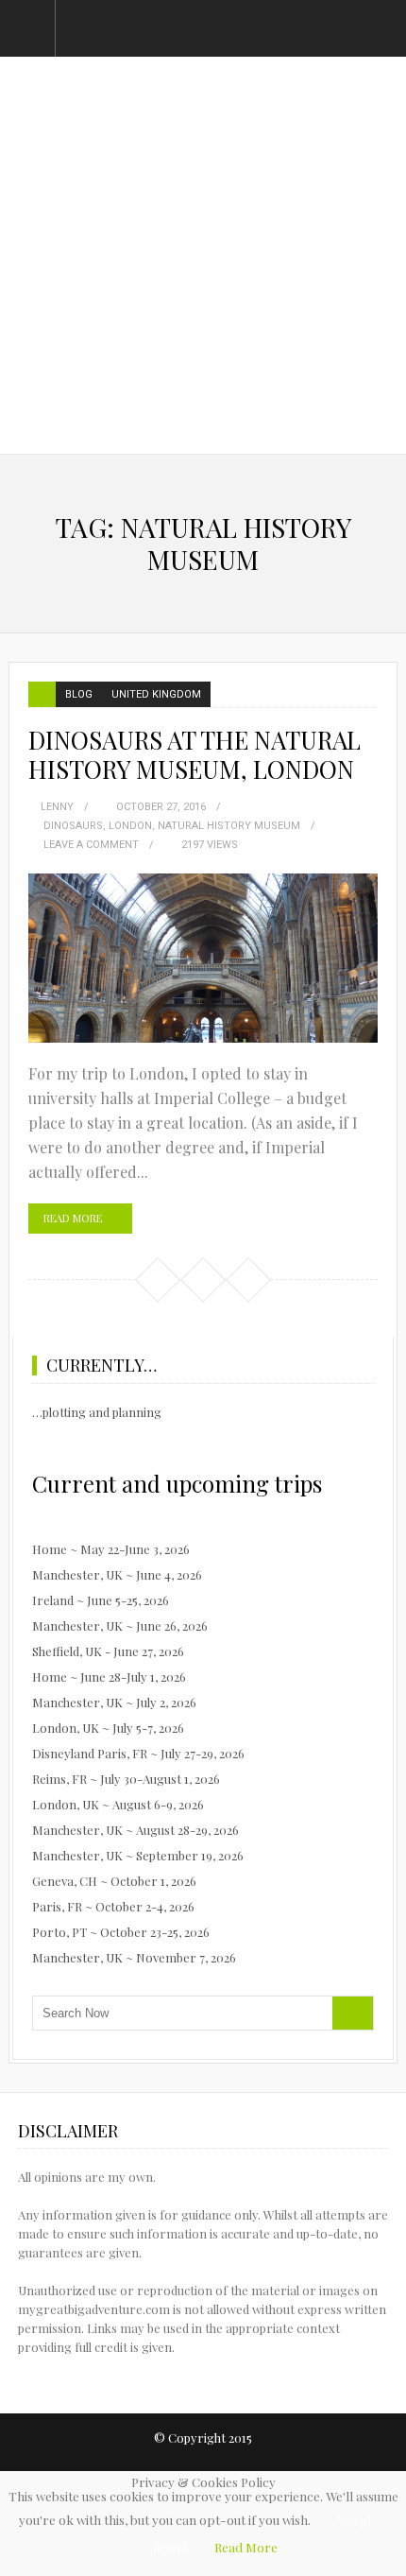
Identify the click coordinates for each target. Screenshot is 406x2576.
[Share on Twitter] (202, 1279)
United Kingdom (156, 694)
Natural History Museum (229, 826)
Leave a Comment (91, 845)
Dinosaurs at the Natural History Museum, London (195, 754)
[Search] (353, 2013)
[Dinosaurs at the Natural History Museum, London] (203, 958)
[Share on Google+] (247, 1279)
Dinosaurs (73, 826)
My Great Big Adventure (203, 170)
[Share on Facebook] (157, 1279)
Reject (170, 2547)
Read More (73, 1218)
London (130, 826)
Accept (354, 2520)
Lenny (57, 807)
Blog (79, 694)
